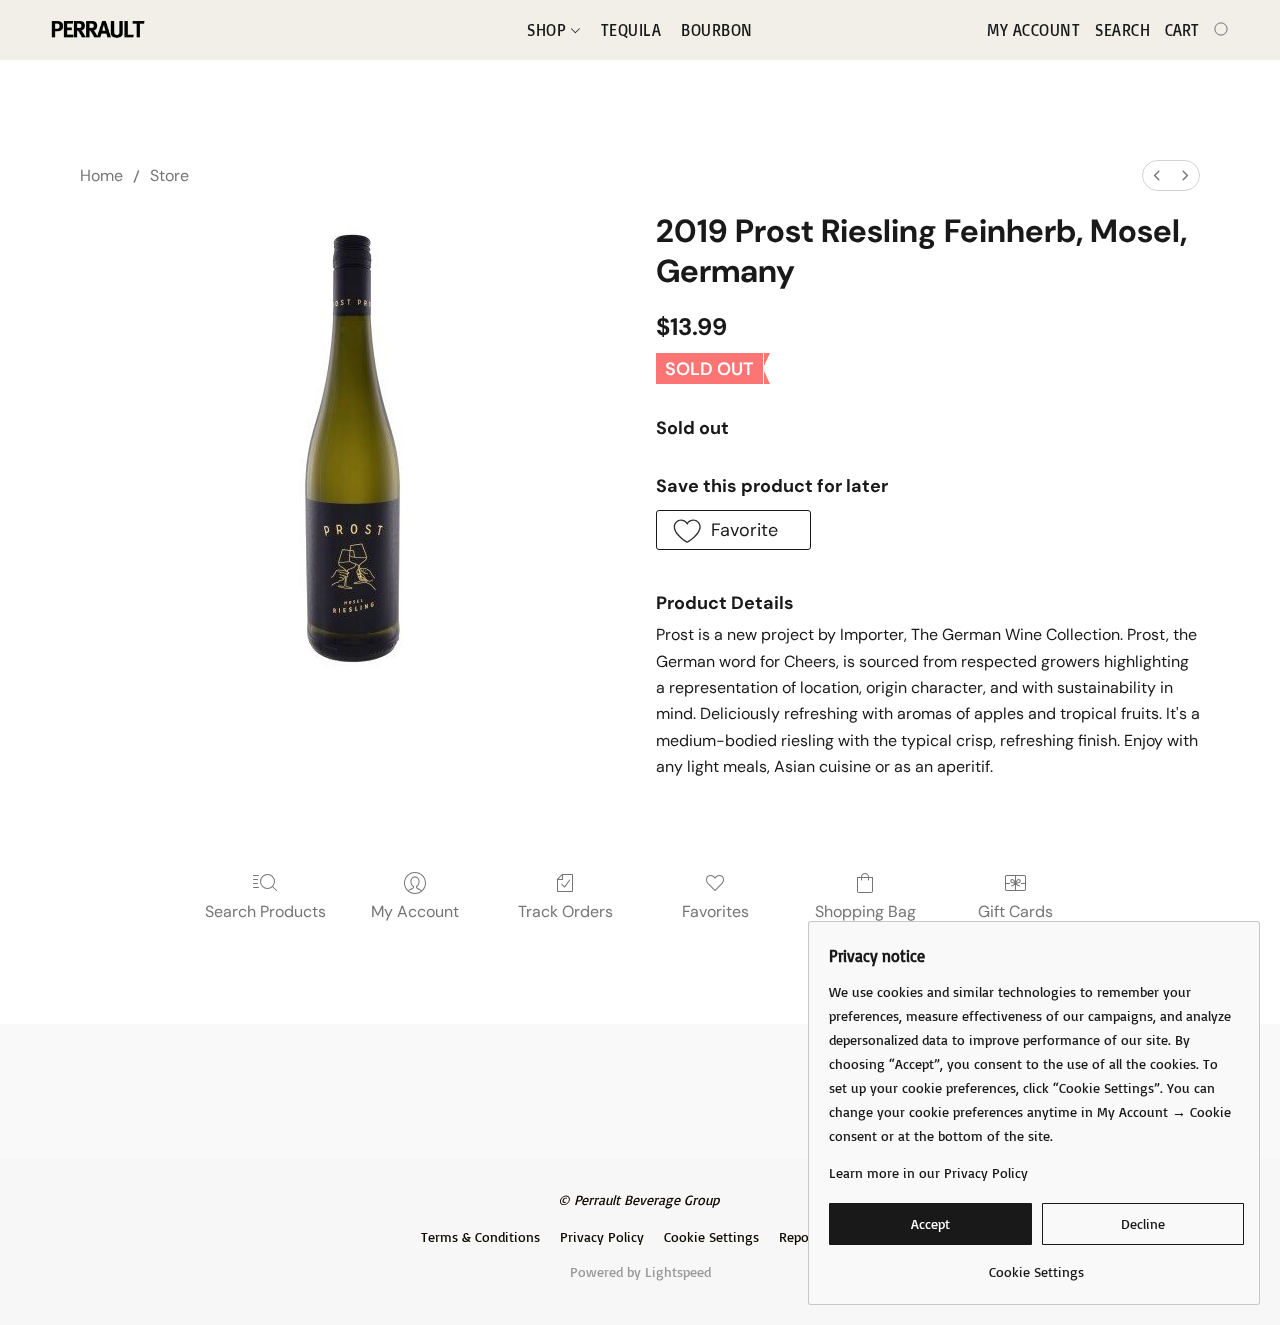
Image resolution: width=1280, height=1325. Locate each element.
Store (169, 175)
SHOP (549, 30)
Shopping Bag (865, 911)
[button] (96, 30)
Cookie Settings (711, 1236)
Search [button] (1122, 30)
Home (101, 175)
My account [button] (1033, 30)
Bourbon (717, 30)
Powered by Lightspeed (640, 1271)
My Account (415, 911)
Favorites (715, 911)
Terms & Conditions (480, 1236)
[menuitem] (1157, 175)
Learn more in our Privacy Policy (928, 1172)
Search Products (265, 911)
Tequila (631, 30)
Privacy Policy (602, 1236)
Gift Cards (1015, 911)
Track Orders (565, 911)
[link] (1036, 1264)
